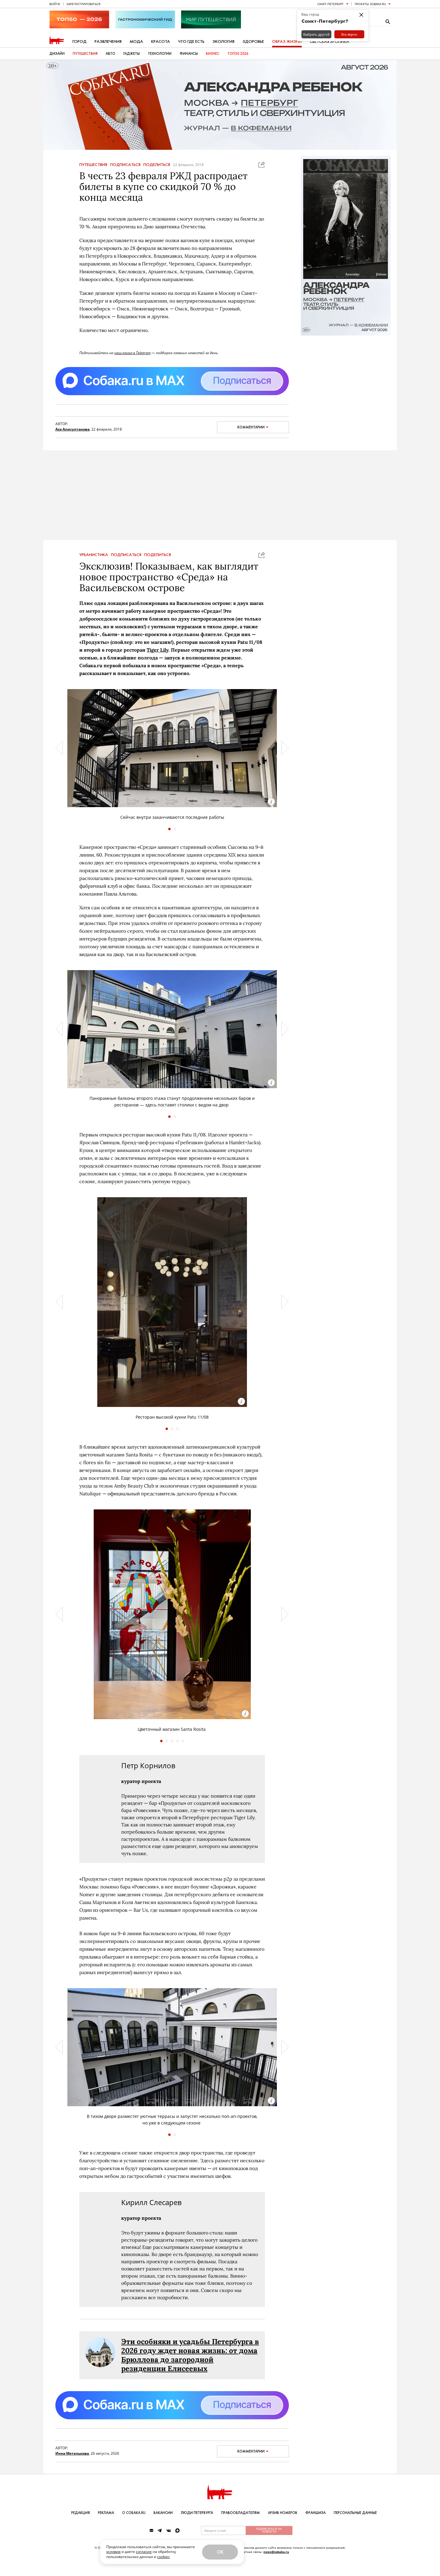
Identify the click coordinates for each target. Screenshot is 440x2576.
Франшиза (315, 2513)
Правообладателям (241, 2513)
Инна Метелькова (72, 2453)
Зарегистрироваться (83, 4)
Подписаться (125, 165)
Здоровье (253, 41)
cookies (163, 2557)
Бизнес (213, 54)
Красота (161, 41)
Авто (110, 54)
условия (113, 2552)
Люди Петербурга (197, 2513)
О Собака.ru (134, 2513)
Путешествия (85, 54)
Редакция (81, 2513)
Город (79, 41)
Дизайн (57, 54)
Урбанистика (94, 555)
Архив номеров (283, 2513)
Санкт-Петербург (330, 4)
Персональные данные (355, 2513)
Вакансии (163, 2513)
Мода (136, 41)
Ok (220, 2552)
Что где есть (191, 41)
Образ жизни (287, 41)
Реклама (106, 2513)
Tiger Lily (158, 650)
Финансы (189, 54)
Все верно (349, 34)
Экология (223, 41)
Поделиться (157, 165)
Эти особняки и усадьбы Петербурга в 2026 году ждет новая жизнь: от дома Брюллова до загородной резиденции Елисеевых (190, 2355)
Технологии (160, 54)
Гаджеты (132, 54)
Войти (55, 4)
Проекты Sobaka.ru (370, 4)
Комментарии (251, 427)
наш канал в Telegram (132, 353)
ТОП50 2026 (238, 54)
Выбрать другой (316, 34)
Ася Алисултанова (72, 429)
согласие (144, 2552)
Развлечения (108, 41)
